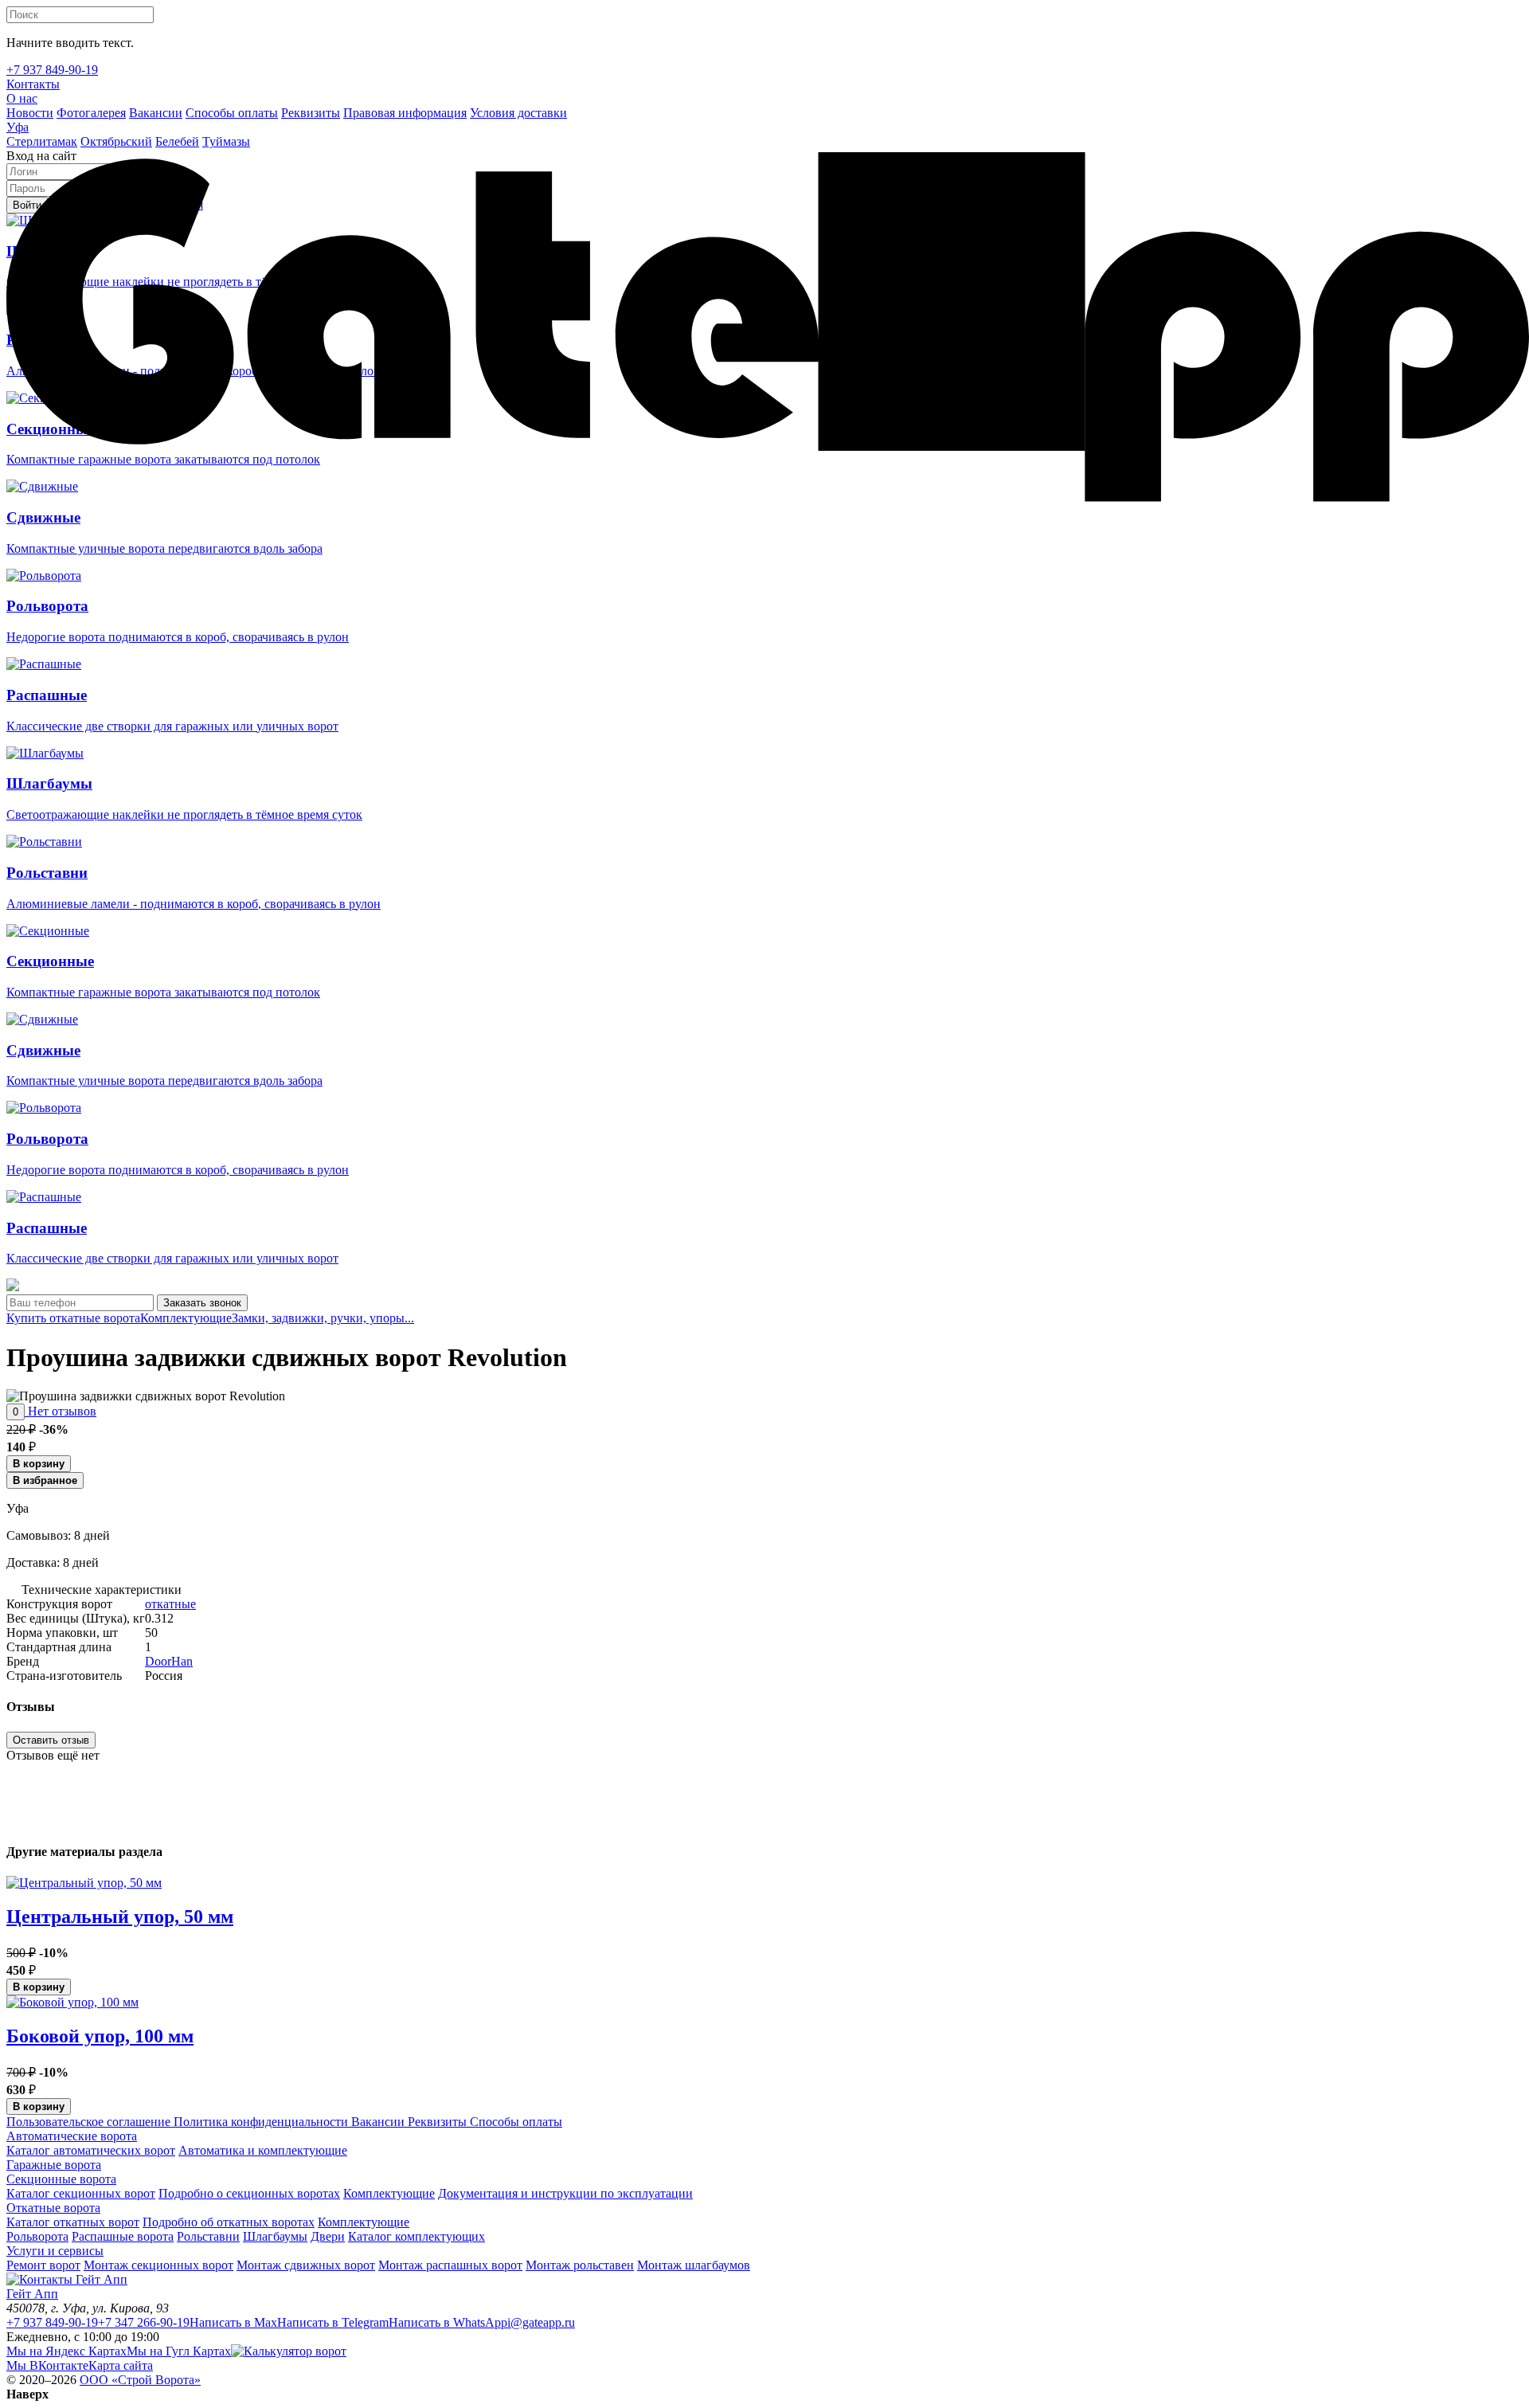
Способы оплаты (514, 2122)
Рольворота (37, 2236)
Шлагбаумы (275, 2236)
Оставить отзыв (51, 1740)
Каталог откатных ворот (73, 2222)
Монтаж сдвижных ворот (306, 2265)
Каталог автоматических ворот (91, 2150)
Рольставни (208, 2236)
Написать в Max (233, 2322)
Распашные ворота (123, 2236)
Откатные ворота (53, 2208)
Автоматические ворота (72, 2136)
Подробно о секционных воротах (249, 2193)
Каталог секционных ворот (81, 2193)
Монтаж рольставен (580, 2265)
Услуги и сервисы (55, 2251)
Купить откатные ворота (73, 1318)
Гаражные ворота (54, 2165)
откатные (170, 1604)
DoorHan (169, 1661)
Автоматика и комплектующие (263, 2150)
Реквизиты (436, 2122)
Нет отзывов (61, 1411)
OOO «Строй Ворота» (140, 2380)
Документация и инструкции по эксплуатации (565, 2193)
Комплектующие (186, 1318)
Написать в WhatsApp (448, 2322)
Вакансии (376, 2122)
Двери (328, 2236)
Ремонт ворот (43, 2265)
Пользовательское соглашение (88, 2122)
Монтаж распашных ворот (450, 2265)
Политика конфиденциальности (259, 2122)
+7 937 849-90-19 (52, 2322)
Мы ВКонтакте (47, 2365)
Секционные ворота (61, 2179)
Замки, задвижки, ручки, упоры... (323, 1318)
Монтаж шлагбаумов (694, 2265)
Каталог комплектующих (416, 2236)
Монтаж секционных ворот (158, 2265)
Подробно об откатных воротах (229, 2222)
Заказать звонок (202, 1303)
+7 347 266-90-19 (144, 2322)
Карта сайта (121, 2365)
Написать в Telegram (333, 2322)
